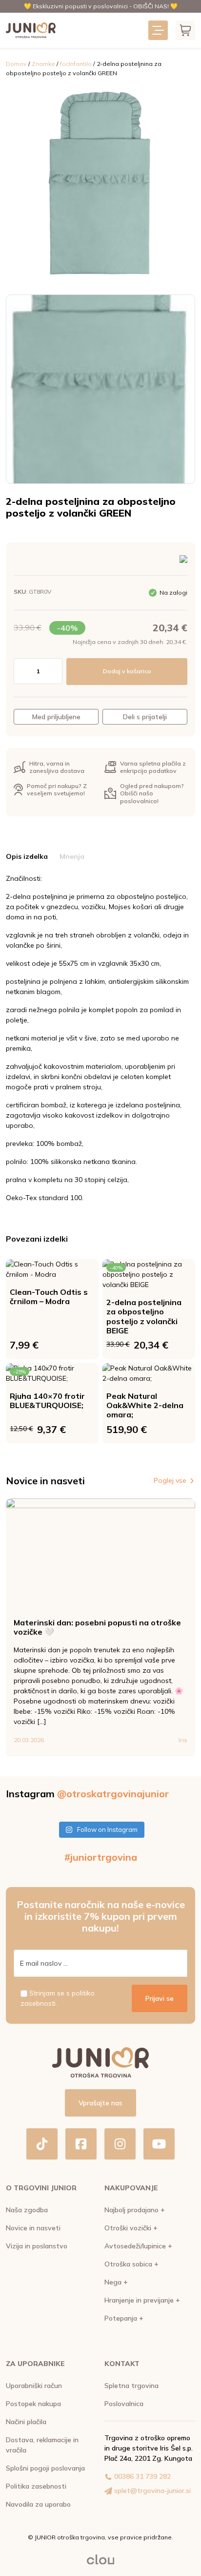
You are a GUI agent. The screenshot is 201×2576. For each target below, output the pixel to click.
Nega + (116, 2282)
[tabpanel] (100, 1038)
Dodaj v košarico (127, 671)
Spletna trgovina (131, 2386)
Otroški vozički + (131, 2228)
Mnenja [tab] (72, 856)
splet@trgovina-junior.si (152, 2491)
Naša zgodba (27, 2210)
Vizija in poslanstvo (37, 2246)
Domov (16, 64)
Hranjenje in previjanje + (142, 2300)
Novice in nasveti (33, 2228)
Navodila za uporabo (38, 2504)
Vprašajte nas (100, 2103)
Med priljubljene (56, 717)
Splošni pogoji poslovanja (45, 2468)
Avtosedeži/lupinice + (138, 2246)
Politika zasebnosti (36, 2486)
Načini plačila (26, 2422)
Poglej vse (170, 1480)
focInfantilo (76, 64)
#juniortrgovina (101, 1857)
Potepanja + (124, 2318)
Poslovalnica (124, 2404)
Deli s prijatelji (145, 717)
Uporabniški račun (34, 2386)
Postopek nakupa (33, 2404)
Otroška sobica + (131, 2264)
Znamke (43, 64)
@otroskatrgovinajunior (113, 1794)
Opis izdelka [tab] (27, 856)
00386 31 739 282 (142, 2476)
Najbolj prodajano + (135, 2210)
